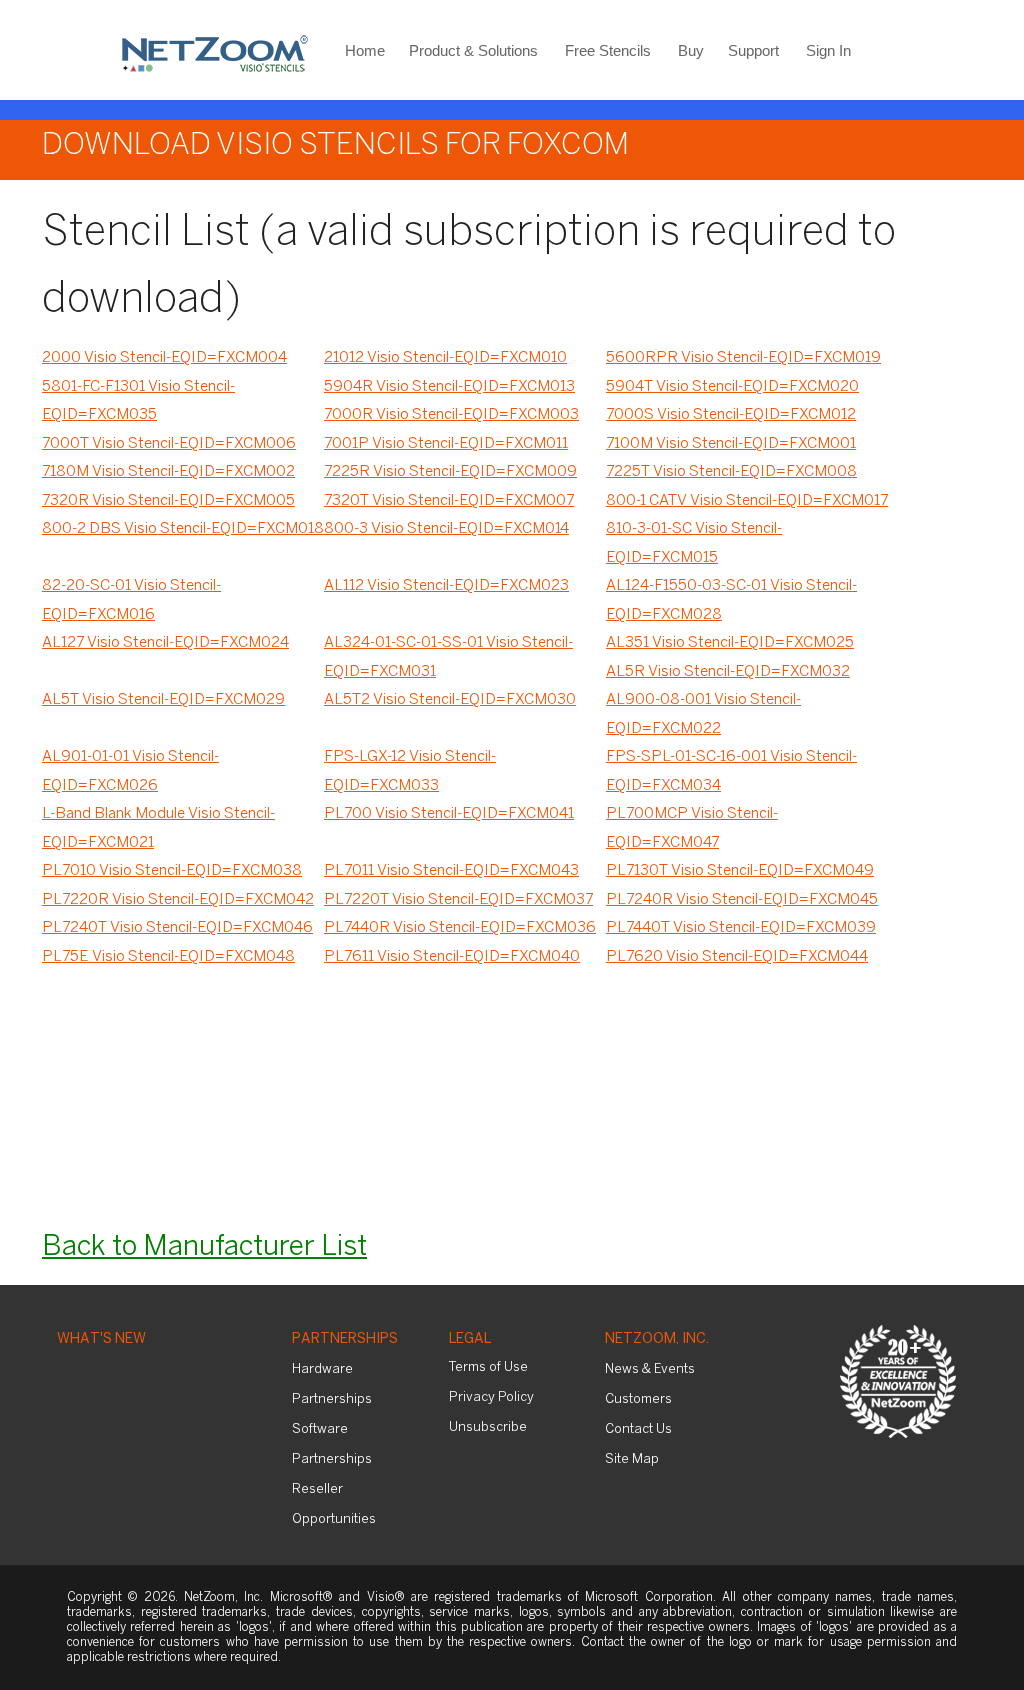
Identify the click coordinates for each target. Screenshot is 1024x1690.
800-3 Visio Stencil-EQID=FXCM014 (446, 529)
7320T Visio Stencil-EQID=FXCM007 (449, 501)
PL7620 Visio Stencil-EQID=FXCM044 (737, 957)
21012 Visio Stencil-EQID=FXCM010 (445, 358)
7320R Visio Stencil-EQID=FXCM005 (168, 501)
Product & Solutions (473, 50)
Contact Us (638, 1429)
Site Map (632, 1459)
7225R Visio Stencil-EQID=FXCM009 (450, 472)
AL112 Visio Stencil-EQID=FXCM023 (446, 586)
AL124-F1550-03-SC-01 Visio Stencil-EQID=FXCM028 (731, 600)
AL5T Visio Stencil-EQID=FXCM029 (163, 700)
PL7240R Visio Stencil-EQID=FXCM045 (742, 900)
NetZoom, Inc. (657, 1339)
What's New (101, 1339)
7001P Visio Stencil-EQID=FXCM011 (446, 444)
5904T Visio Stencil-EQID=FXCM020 (732, 387)
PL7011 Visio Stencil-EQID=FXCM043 (451, 871)
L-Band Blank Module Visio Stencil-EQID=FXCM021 (158, 828)
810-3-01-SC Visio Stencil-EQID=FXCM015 (694, 543)
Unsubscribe (488, 1427)
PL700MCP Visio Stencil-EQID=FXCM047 (692, 828)
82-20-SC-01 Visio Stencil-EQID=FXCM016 (131, 600)
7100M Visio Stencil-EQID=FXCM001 (731, 444)
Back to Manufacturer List (204, 1247)
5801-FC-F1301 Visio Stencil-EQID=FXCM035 (138, 401)
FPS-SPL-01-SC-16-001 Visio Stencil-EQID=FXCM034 (731, 771)
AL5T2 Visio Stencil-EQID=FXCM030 (450, 700)
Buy (691, 50)
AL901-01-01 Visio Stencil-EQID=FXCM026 (130, 771)
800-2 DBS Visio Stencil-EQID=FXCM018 (183, 529)
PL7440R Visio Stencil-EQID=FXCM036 (460, 928)
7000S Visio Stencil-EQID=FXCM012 (731, 415)
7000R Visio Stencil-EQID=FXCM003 (451, 415)
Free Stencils (608, 50)
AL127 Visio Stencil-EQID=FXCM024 (165, 643)
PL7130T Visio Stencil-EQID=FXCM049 (740, 871)
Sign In (828, 50)
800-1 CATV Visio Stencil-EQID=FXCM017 (747, 501)
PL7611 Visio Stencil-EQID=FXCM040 (452, 957)
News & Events (650, 1369)
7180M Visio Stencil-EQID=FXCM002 (168, 472)
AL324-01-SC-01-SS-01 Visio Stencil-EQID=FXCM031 (448, 657)
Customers (638, 1399)
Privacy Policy (491, 1397)
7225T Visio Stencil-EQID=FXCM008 (731, 472)
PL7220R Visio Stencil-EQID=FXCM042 (178, 900)
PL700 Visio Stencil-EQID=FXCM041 (449, 814)
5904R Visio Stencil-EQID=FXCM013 (449, 387)
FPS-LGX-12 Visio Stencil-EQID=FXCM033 (410, 771)
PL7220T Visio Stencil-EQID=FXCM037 (458, 900)
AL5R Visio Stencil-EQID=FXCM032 (728, 672)
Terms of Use (488, 1367)
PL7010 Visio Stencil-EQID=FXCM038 (172, 871)
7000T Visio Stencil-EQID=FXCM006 (169, 444)
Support (753, 50)
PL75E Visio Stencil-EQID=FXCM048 (168, 957)
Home (365, 50)
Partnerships (345, 1339)
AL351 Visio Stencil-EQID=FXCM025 (730, 643)
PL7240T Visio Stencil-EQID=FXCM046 (177, 928)
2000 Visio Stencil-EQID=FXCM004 (164, 358)
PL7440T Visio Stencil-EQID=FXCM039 (741, 928)
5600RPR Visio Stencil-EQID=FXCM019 (743, 358)
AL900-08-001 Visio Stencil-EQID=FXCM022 (703, 714)
